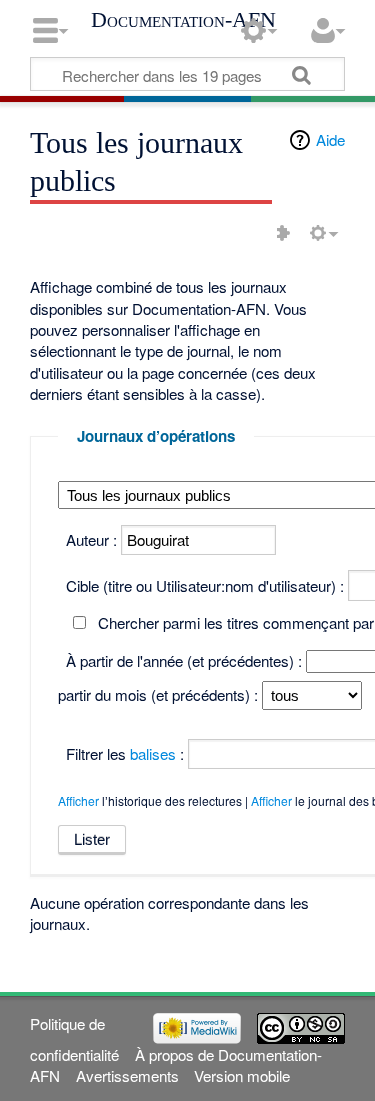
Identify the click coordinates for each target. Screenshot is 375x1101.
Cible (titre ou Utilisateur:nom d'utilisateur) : (205, 585)
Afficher (78, 800)
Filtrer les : (125, 753)
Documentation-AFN (183, 20)
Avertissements (127, 1075)
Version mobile (242, 1075)
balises (153, 753)
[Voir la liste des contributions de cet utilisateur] (283, 233)
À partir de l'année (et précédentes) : (184, 660)
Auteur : (91, 539)
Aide (330, 139)
